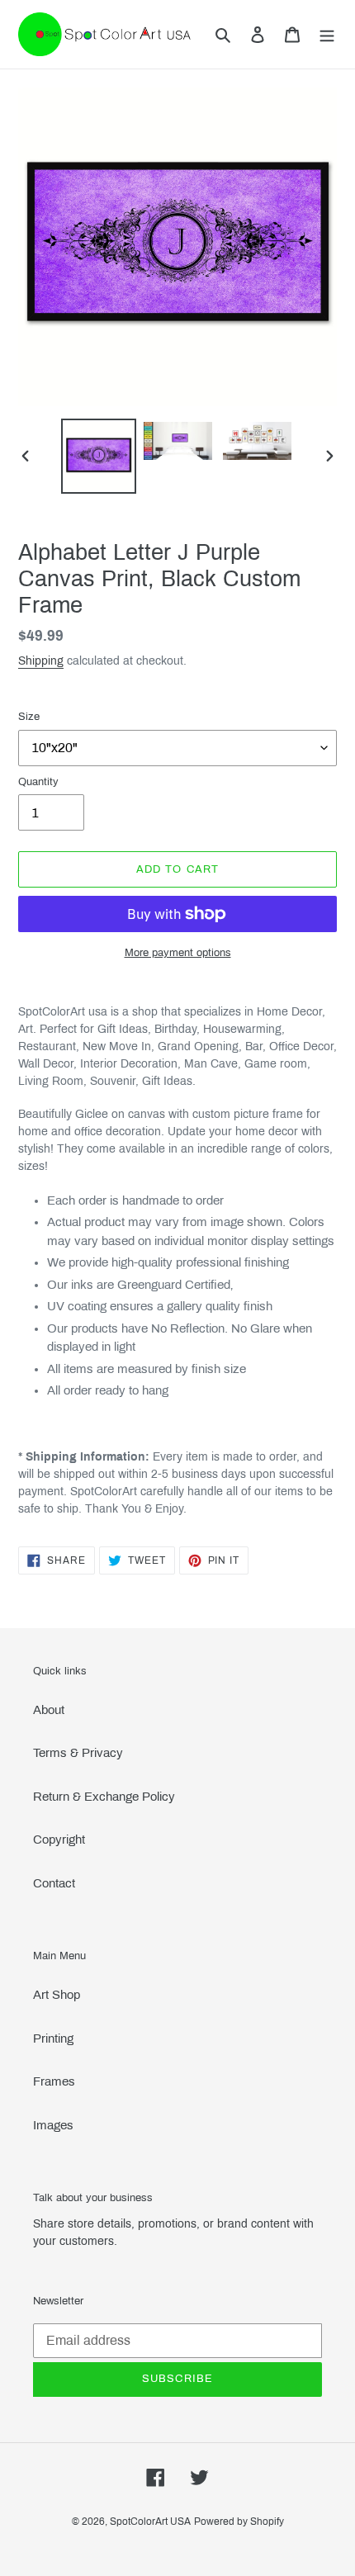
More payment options (178, 953)
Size (29, 717)
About (49, 1710)
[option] (99, 456)
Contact (54, 1883)
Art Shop (57, 1995)
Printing (53, 2039)
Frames (54, 2081)
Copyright (59, 1840)
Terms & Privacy (78, 1753)
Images (53, 2125)
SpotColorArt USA (150, 2522)
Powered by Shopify (239, 2522)
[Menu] (327, 34)
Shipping (41, 661)
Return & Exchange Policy (104, 1797)
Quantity (38, 782)
